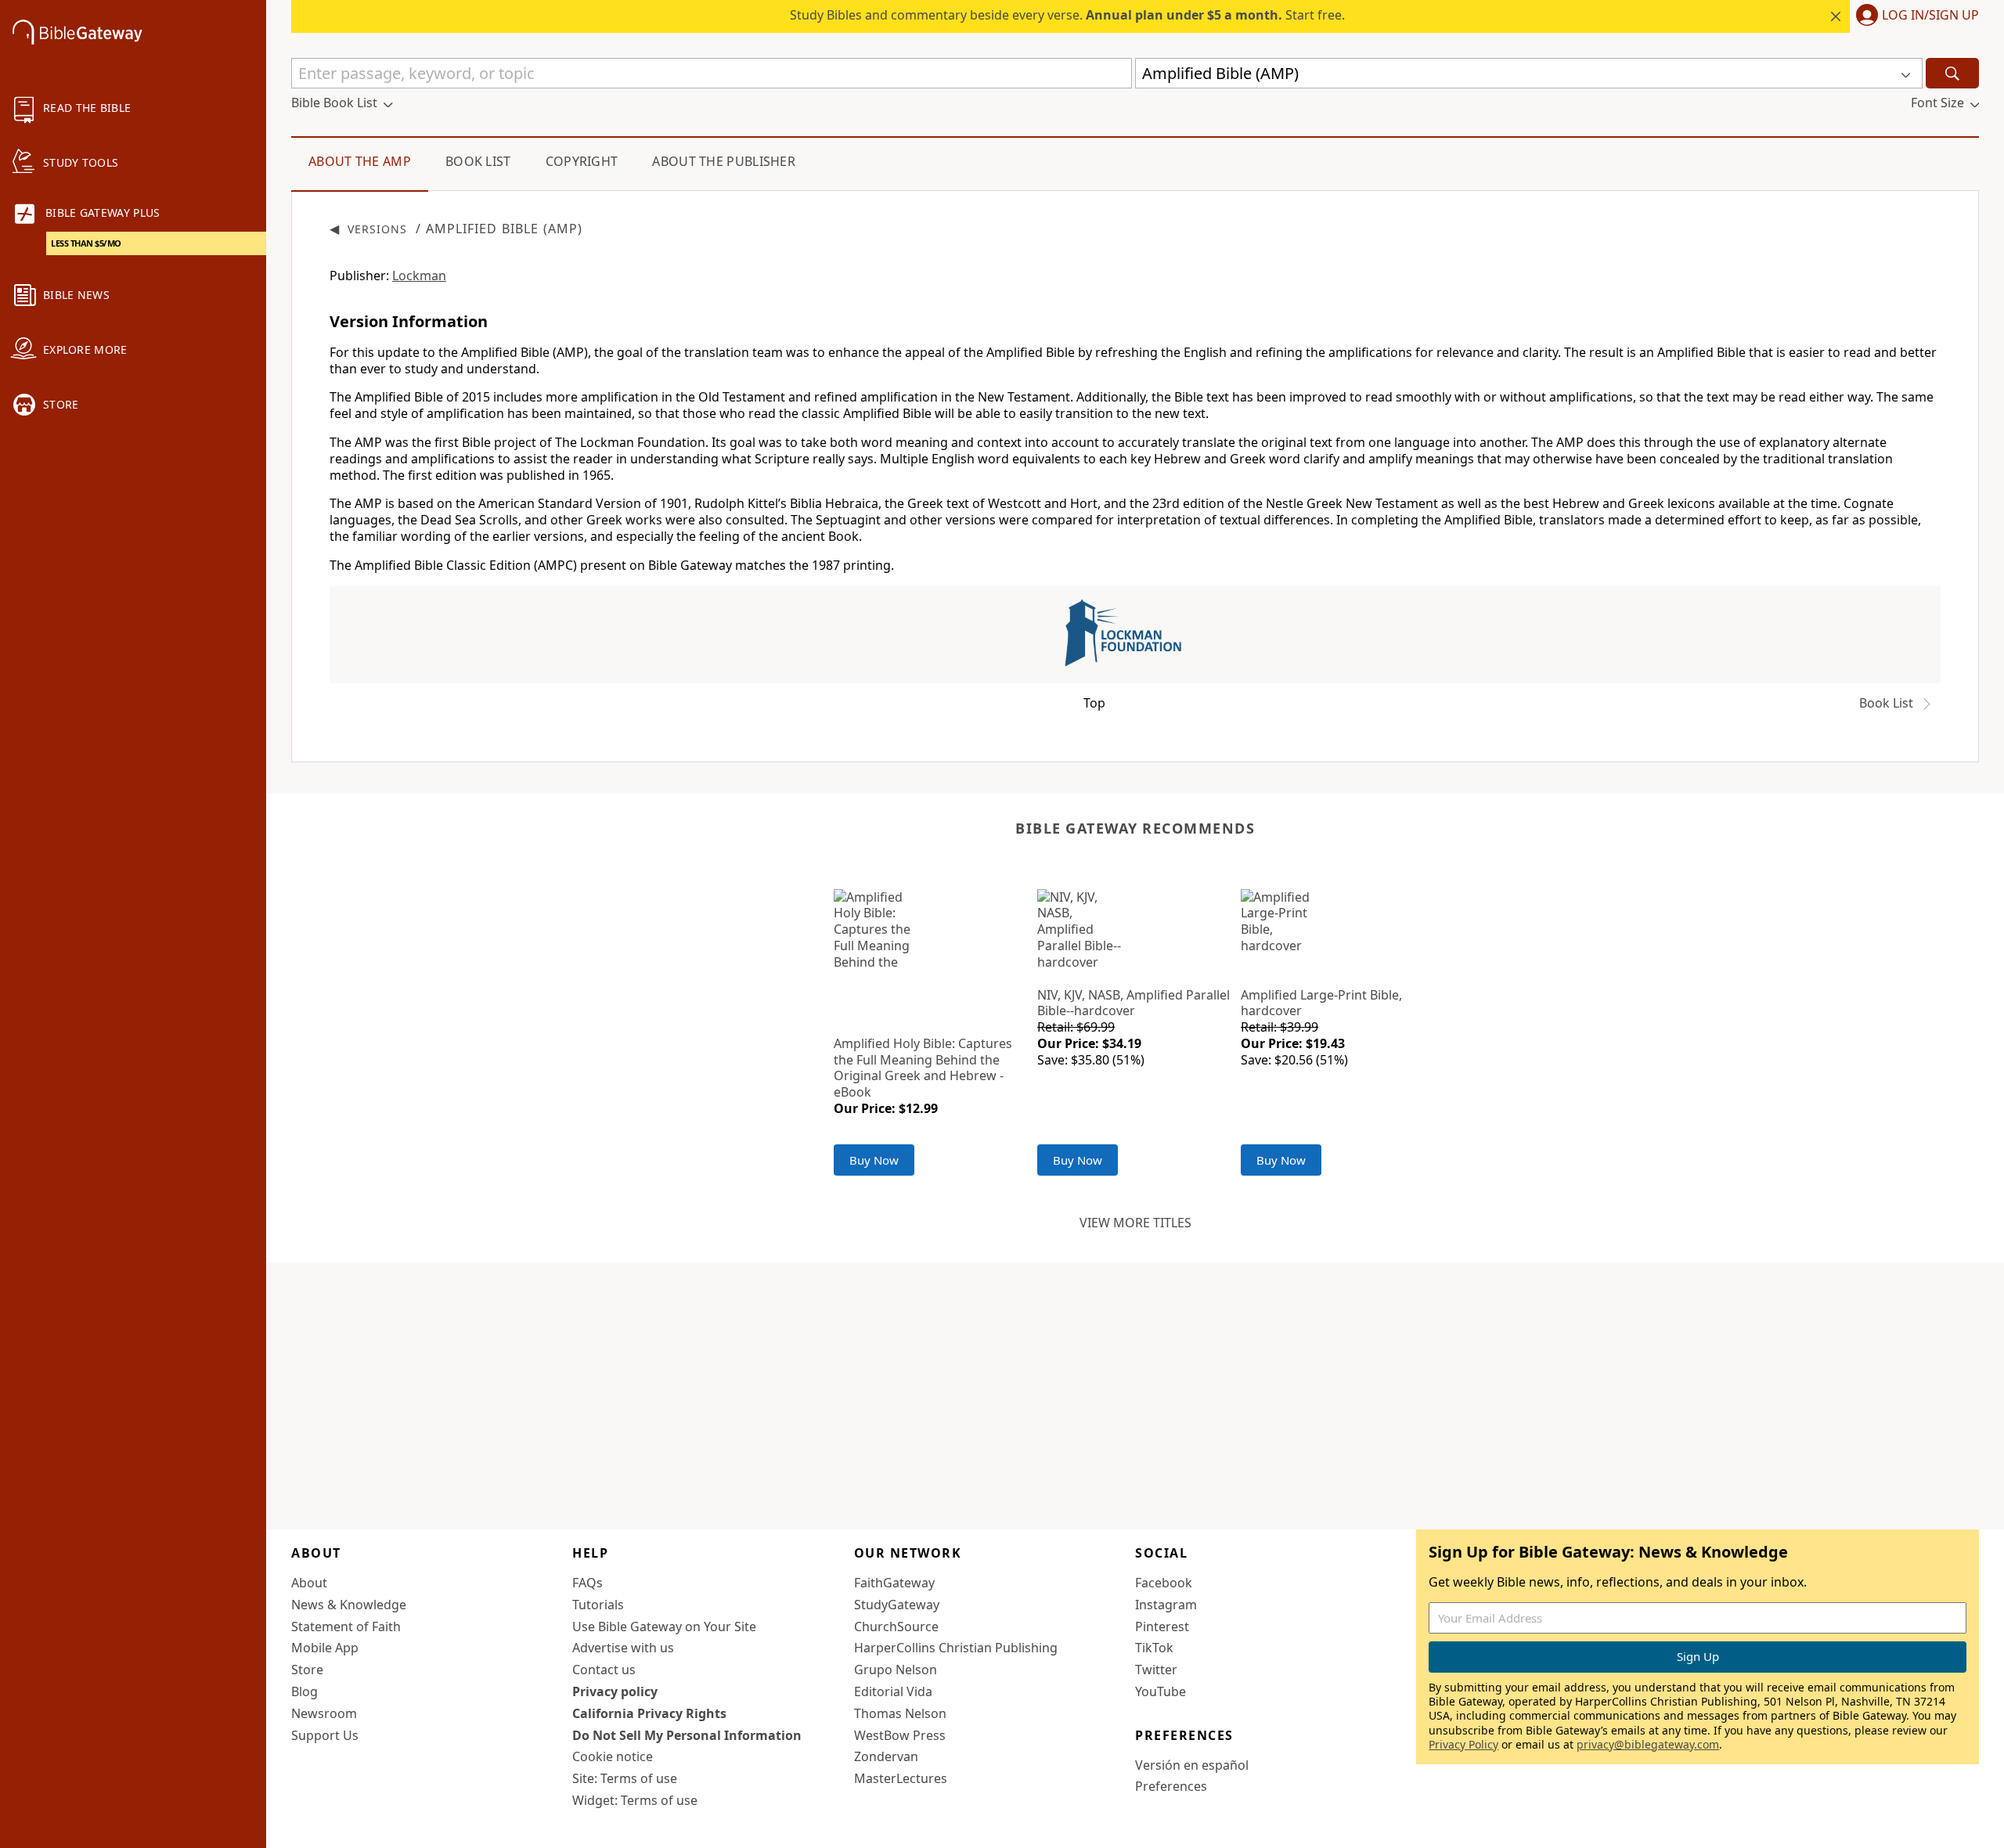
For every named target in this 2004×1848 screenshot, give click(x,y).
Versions (377, 229)
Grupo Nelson (896, 1670)
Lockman (419, 276)
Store (307, 1670)
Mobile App (325, 1648)
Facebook (1164, 1583)
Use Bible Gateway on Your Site (664, 1626)
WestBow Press (900, 1735)
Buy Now (874, 1160)
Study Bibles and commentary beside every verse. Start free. (1067, 15)
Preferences (1171, 1786)
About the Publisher (724, 161)
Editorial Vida (893, 1691)
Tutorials (598, 1605)
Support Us (325, 1735)
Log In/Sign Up (1930, 16)
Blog (305, 1691)
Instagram (1166, 1605)
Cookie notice (613, 1756)
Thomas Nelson (900, 1713)
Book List (478, 161)
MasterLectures (901, 1778)
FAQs (588, 1583)
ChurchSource (896, 1626)
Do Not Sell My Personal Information (687, 1735)
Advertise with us (623, 1648)
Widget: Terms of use (635, 1800)
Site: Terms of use (625, 1778)
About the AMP (360, 161)
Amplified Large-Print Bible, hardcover (1321, 1003)
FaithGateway (894, 1583)
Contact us (604, 1670)
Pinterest (1162, 1626)
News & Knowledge (349, 1605)
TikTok (1154, 1648)
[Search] (1952, 73)
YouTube (1161, 1691)
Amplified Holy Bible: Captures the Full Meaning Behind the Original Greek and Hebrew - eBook (923, 1068)
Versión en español (1192, 1765)
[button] (1914, 16)
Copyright (582, 161)
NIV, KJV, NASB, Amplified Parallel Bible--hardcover (1134, 1003)
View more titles (1135, 1223)
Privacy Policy (1463, 1744)
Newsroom (324, 1713)
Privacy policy (615, 1691)
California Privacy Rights (649, 1713)
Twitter (1156, 1670)
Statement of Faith (346, 1626)
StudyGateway (897, 1605)
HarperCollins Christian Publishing (956, 1648)
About (309, 1583)
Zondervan (886, 1756)
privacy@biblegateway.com (1648, 1744)
